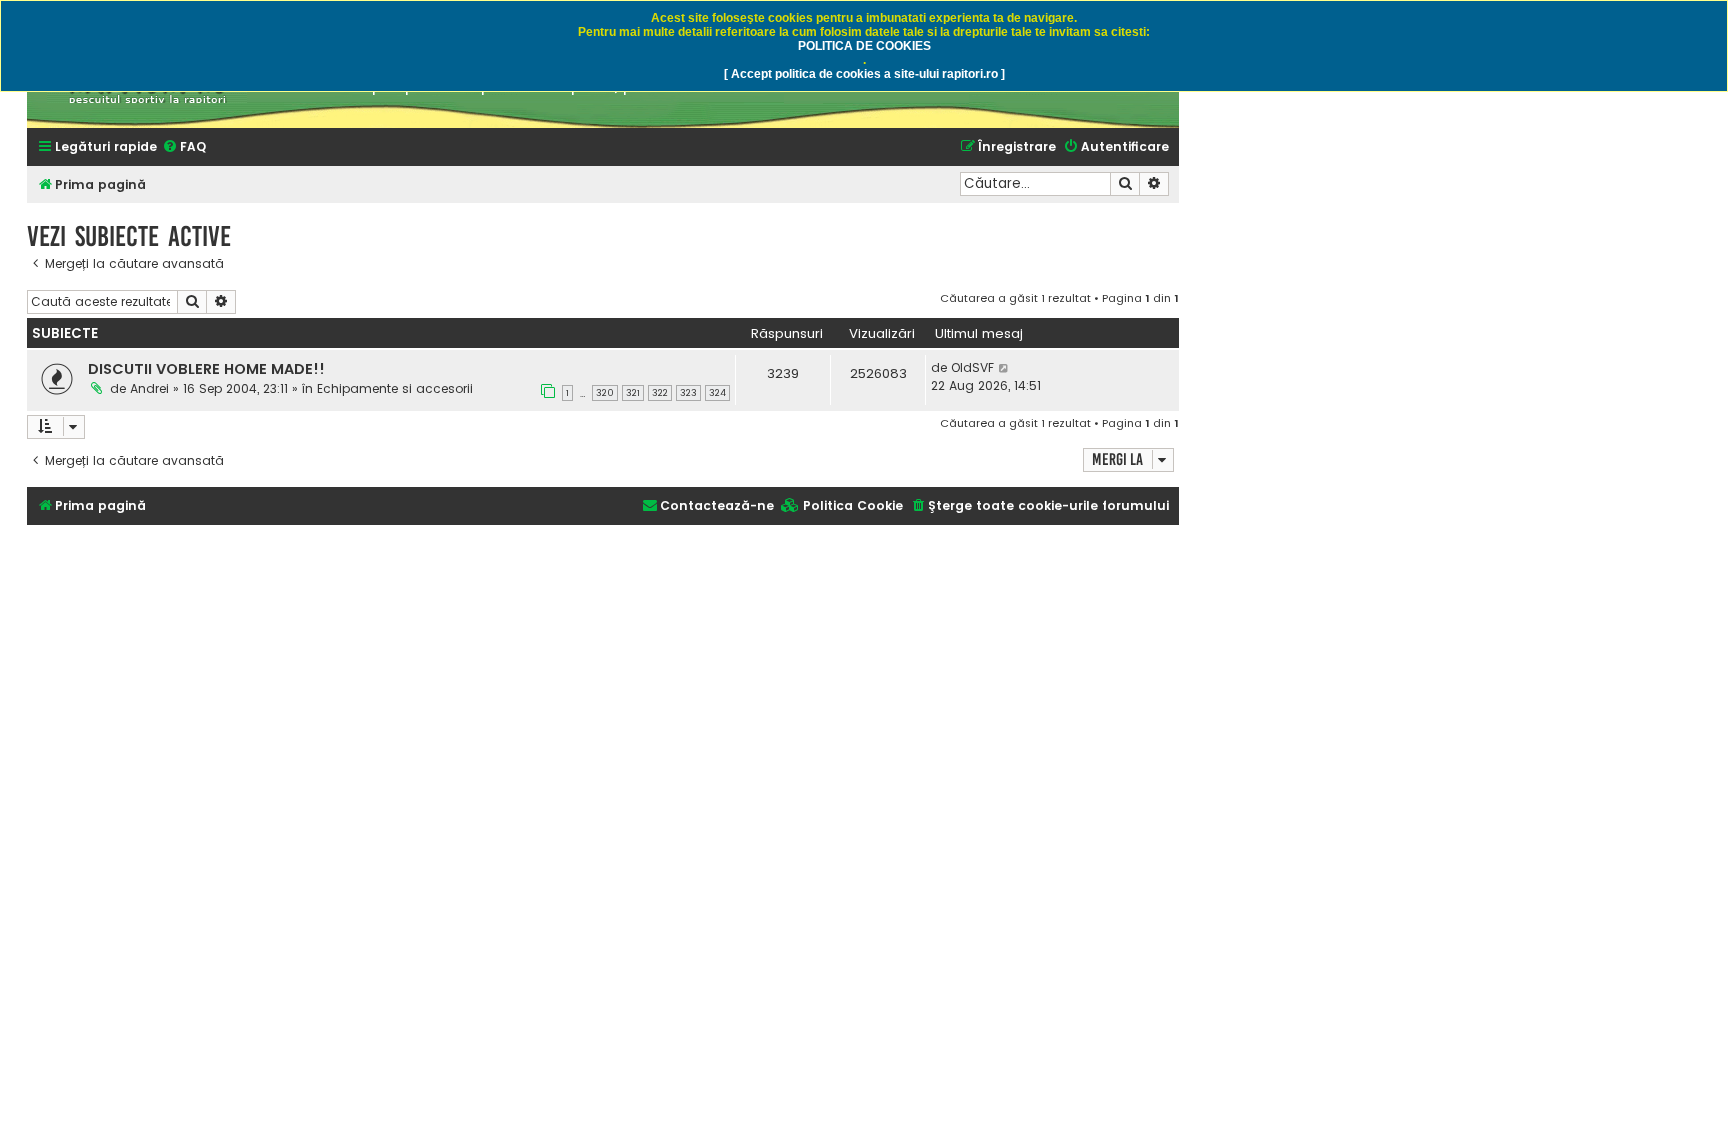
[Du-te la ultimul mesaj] (1004, 368)
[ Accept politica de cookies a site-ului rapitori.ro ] (864, 74)
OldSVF (972, 367)
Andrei (149, 388)
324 (717, 393)
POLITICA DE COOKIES (864, 46)
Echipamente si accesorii (395, 388)
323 (688, 393)
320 (605, 393)
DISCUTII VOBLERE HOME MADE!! (206, 369)
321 (633, 393)
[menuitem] (184, 147)
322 (660, 393)
